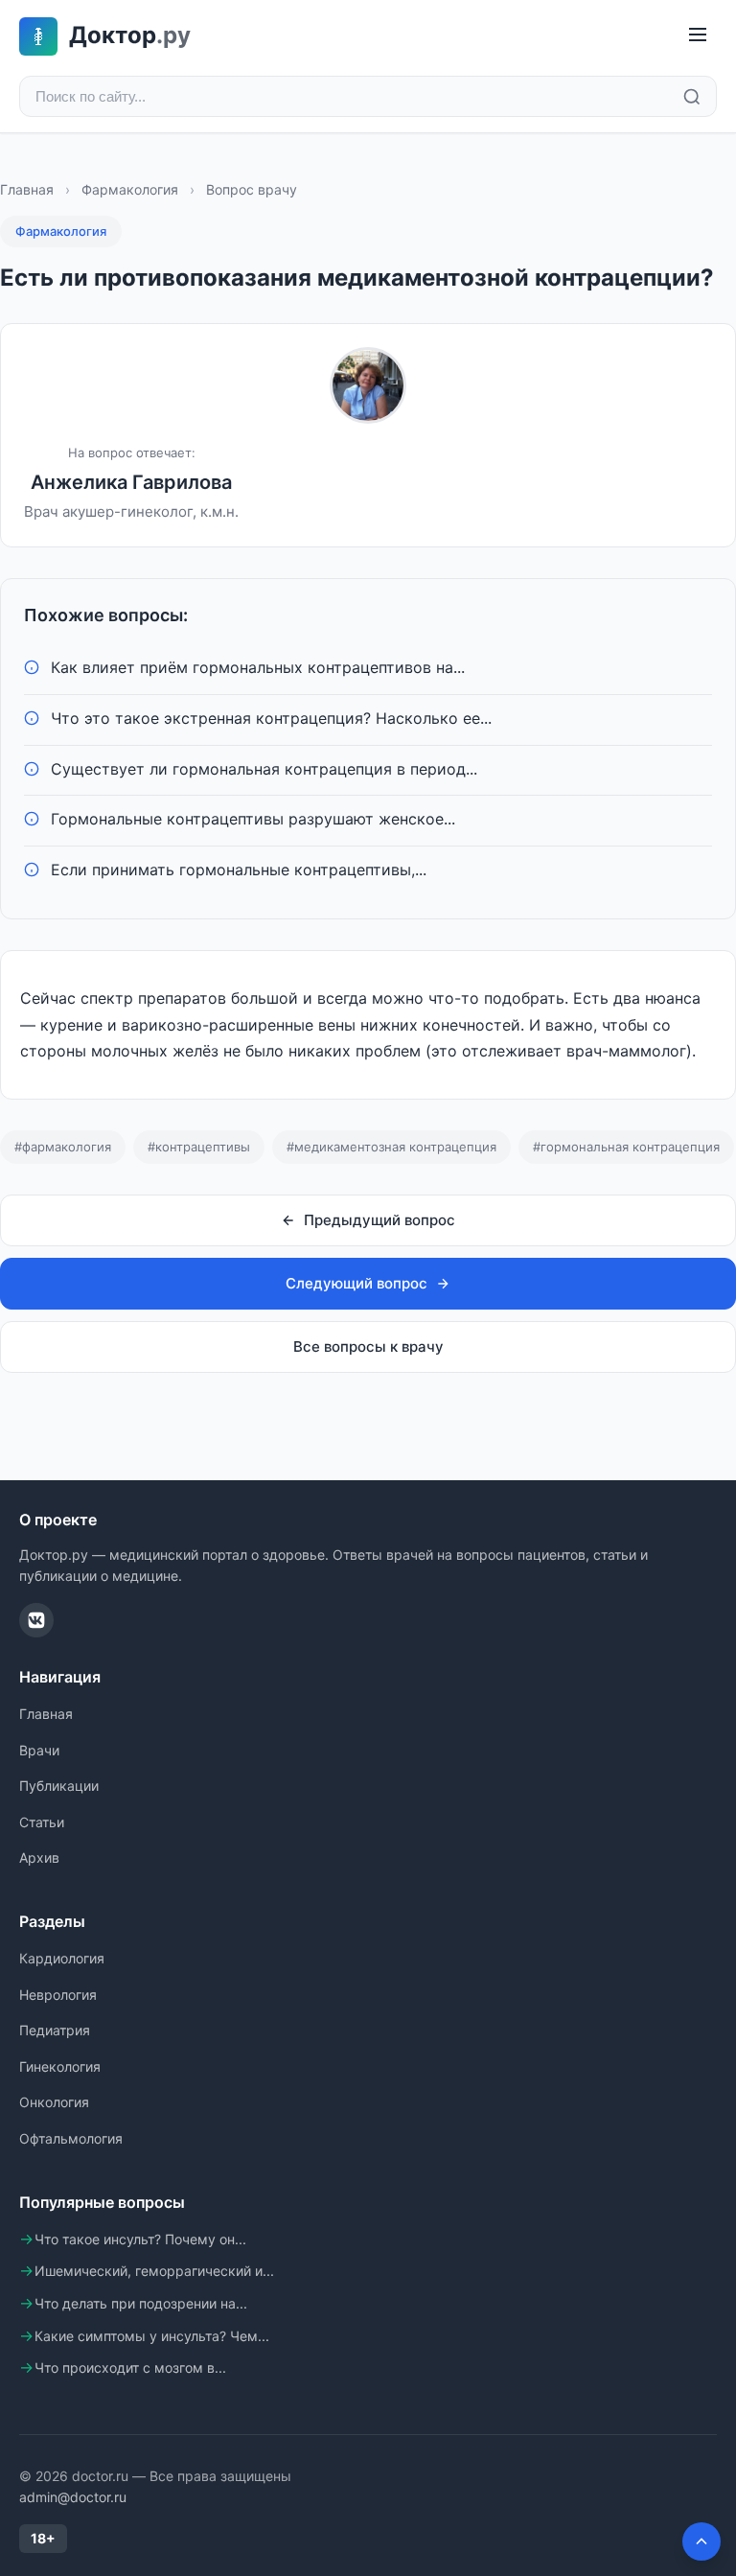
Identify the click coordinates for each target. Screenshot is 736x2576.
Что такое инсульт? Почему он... (140, 2239)
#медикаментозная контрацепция (391, 1147)
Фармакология (130, 189)
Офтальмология (71, 2138)
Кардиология (62, 1958)
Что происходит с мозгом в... (130, 2367)
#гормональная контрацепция (626, 1147)
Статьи (42, 1822)
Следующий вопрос (356, 1283)
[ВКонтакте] (36, 1620)
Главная (27, 189)
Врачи (39, 1750)
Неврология (58, 1995)
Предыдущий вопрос (379, 1220)
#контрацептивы (199, 1147)
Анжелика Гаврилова (131, 482)
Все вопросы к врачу (368, 1346)
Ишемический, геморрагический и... (154, 2271)
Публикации (59, 1786)
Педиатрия (55, 2030)
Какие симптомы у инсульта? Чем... (152, 2336)
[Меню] (698, 36)
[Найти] (692, 97)
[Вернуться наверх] (701, 2541)
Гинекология (60, 2066)
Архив (39, 1857)
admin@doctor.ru (73, 2497)
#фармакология (63, 1147)
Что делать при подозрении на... (141, 2303)
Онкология (54, 2102)
